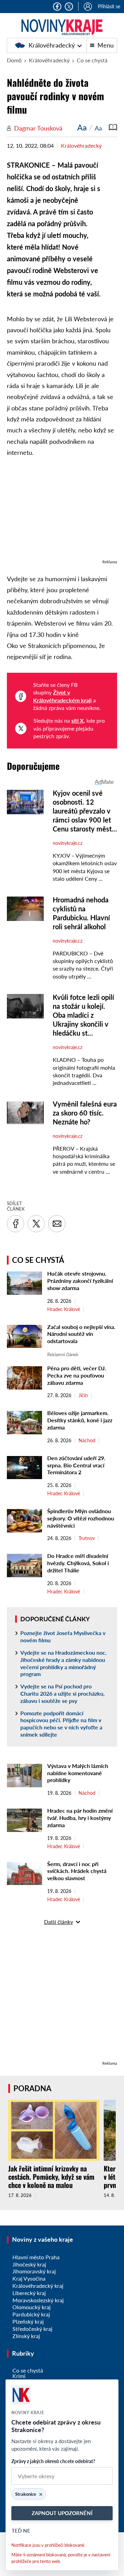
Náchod (87, 1441)
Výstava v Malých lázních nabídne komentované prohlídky (78, 1773)
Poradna (32, 2088)
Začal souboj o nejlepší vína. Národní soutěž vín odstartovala (81, 1334)
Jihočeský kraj (29, 2264)
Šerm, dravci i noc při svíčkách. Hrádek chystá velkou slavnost (77, 1871)
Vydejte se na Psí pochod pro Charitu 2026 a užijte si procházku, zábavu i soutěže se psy (63, 1693)
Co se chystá (92, 60)
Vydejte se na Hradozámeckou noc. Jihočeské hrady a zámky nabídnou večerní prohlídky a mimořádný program (64, 1663)
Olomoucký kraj (32, 2307)
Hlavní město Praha (36, 2257)
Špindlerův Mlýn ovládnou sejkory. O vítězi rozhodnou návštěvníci (81, 1518)
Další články (59, 1922)
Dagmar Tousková (38, 128)
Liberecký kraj (29, 2293)
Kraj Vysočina (29, 2278)
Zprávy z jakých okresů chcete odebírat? (53, 2461)
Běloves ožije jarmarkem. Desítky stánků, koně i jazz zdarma (80, 1420)
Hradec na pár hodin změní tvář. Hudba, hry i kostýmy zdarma (80, 1818)
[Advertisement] (62, 512)
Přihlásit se (109, 6)
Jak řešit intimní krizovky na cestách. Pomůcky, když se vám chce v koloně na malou (51, 2177)
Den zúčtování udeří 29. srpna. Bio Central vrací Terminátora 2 (76, 1465)
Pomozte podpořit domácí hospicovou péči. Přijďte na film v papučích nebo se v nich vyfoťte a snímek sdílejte (61, 1724)
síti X (77, 720)
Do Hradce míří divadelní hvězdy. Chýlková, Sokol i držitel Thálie (78, 1563)
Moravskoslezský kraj (38, 2300)
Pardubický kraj (31, 2314)
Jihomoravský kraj (34, 2271)
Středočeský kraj (32, 2329)
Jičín (83, 1395)
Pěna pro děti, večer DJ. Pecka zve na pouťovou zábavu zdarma (77, 1375)
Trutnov (87, 1538)
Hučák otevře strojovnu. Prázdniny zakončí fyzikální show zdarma (80, 1281)
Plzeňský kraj (28, 2321)
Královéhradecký (49, 45)
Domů (14, 60)
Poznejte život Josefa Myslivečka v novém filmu (63, 1636)
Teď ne (21, 2531)
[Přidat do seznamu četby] (113, 127)
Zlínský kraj (26, 2336)
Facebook (57, 7)
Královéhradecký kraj (38, 2286)
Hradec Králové (64, 1309)
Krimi (19, 2376)
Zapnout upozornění (62, 2513)
